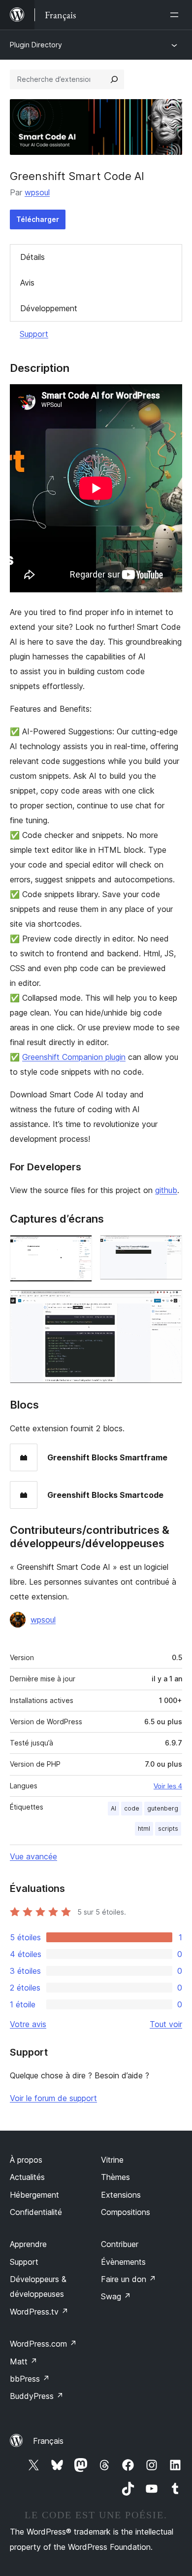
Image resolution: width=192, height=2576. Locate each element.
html (144, 1829)
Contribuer (120, 2244)
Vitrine (112, 2160)
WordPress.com (43, 2344)
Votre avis (28, 2024)
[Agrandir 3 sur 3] (169, 1303)
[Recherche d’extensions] (114, 79)
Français (48, 2441)
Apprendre (28, 2244)
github (166, 1190)
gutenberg (163, 1808)
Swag (116, 2296)
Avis (27, 283)
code (132, 1808)
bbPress (30, 2379)
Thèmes (115, 2177)
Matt (24, 2361)
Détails (32, 257)
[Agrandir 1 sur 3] (79, 1248)
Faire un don (128, 2279)
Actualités (27, 2177)
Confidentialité (36, 2212)
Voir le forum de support (53, 2098)
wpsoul (37, 192)
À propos (26, 2160)
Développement (49, 308)
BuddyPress (37, 2396)
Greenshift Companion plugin (74, 1057)
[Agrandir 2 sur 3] (169, 1248)
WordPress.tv (39, 2312)
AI (113, 1808)
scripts (168, 1829)
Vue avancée (33, 1856)
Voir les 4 (168, 1786)
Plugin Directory (36, 45)
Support (34, 334)
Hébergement (34, 2195)
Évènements (123, 2262)
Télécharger (38, 219)
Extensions (121, 2195)
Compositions (126, 2212)
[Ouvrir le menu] (176, 15)
